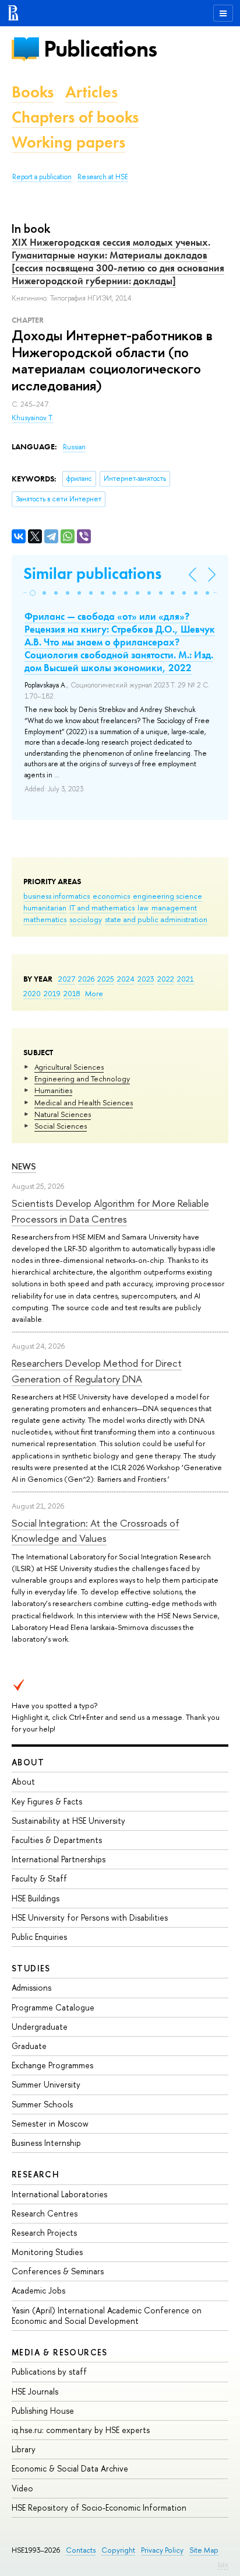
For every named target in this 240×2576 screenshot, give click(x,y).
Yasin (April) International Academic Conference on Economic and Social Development (107, 2315)
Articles (91, 92)
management (174, 907)
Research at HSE (103, 177)
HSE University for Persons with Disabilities (90, 1917)
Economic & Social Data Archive (70, 2468)
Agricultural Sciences (69, 1067)
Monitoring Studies (47, 2252)
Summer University (46, 2084)
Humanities (53, 1090)
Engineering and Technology (82, 1078)
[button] (33, 593)
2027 (67, 979)
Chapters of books (75, 117)
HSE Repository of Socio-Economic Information (99, 2507)
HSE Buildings (36, 1898)
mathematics (45, 919)
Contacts (81, 2550)
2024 (126, 979)
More (94, 993)
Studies (31, 1968)
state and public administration (156, 919)
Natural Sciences (63, 1114)
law (143, 907)
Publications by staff (49, 2371)
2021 (186, 979)
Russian (74, 447)
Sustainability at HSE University (68, 1821)
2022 (166, 979)
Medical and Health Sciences (84, 1102)
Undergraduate (40, 2027)
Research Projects (44, 2233)
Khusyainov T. (33, 418)
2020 (32, 993)
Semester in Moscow (50, 2123)
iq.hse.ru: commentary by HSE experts (81, 2430)
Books (33, 92)
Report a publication (42, 177)
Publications (100, 49)
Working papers (68, 142)
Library (24, 2449)
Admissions (31, 1987)
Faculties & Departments (57, 1840)
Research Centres (45, 2213)
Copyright (118, 2550)
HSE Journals (35, 2391)
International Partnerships (59, 1859)
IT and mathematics (102, 907)
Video (22, 2488)
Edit (223, 2565)
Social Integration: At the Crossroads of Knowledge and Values (96, 1530)
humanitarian (45, 907)
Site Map (204, 2550)
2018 (72, 993)
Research (36, 2174)
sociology (86, 919)
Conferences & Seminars (58, 2271)
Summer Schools (42, 2104)
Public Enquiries (39, 1937)
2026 (86, 979)
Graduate (29, 2046)
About (28, 1762)
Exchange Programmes (52, 2065)
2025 (106, 979)
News (24, 1166)
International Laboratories (59, 2194)
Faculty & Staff (39, 1878)
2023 (146, 979)
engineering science (167, 896)
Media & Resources (60, 2352)
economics (111, 896)
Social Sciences (61, 1126)
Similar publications (92, 573)
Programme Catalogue (53, 2007)
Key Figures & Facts (47, 1801)
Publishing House (43, 2411)
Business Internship (46, 2143)
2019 (52, 993)
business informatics (57, 896)
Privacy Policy (162, 2550)
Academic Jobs (38, 2290)
